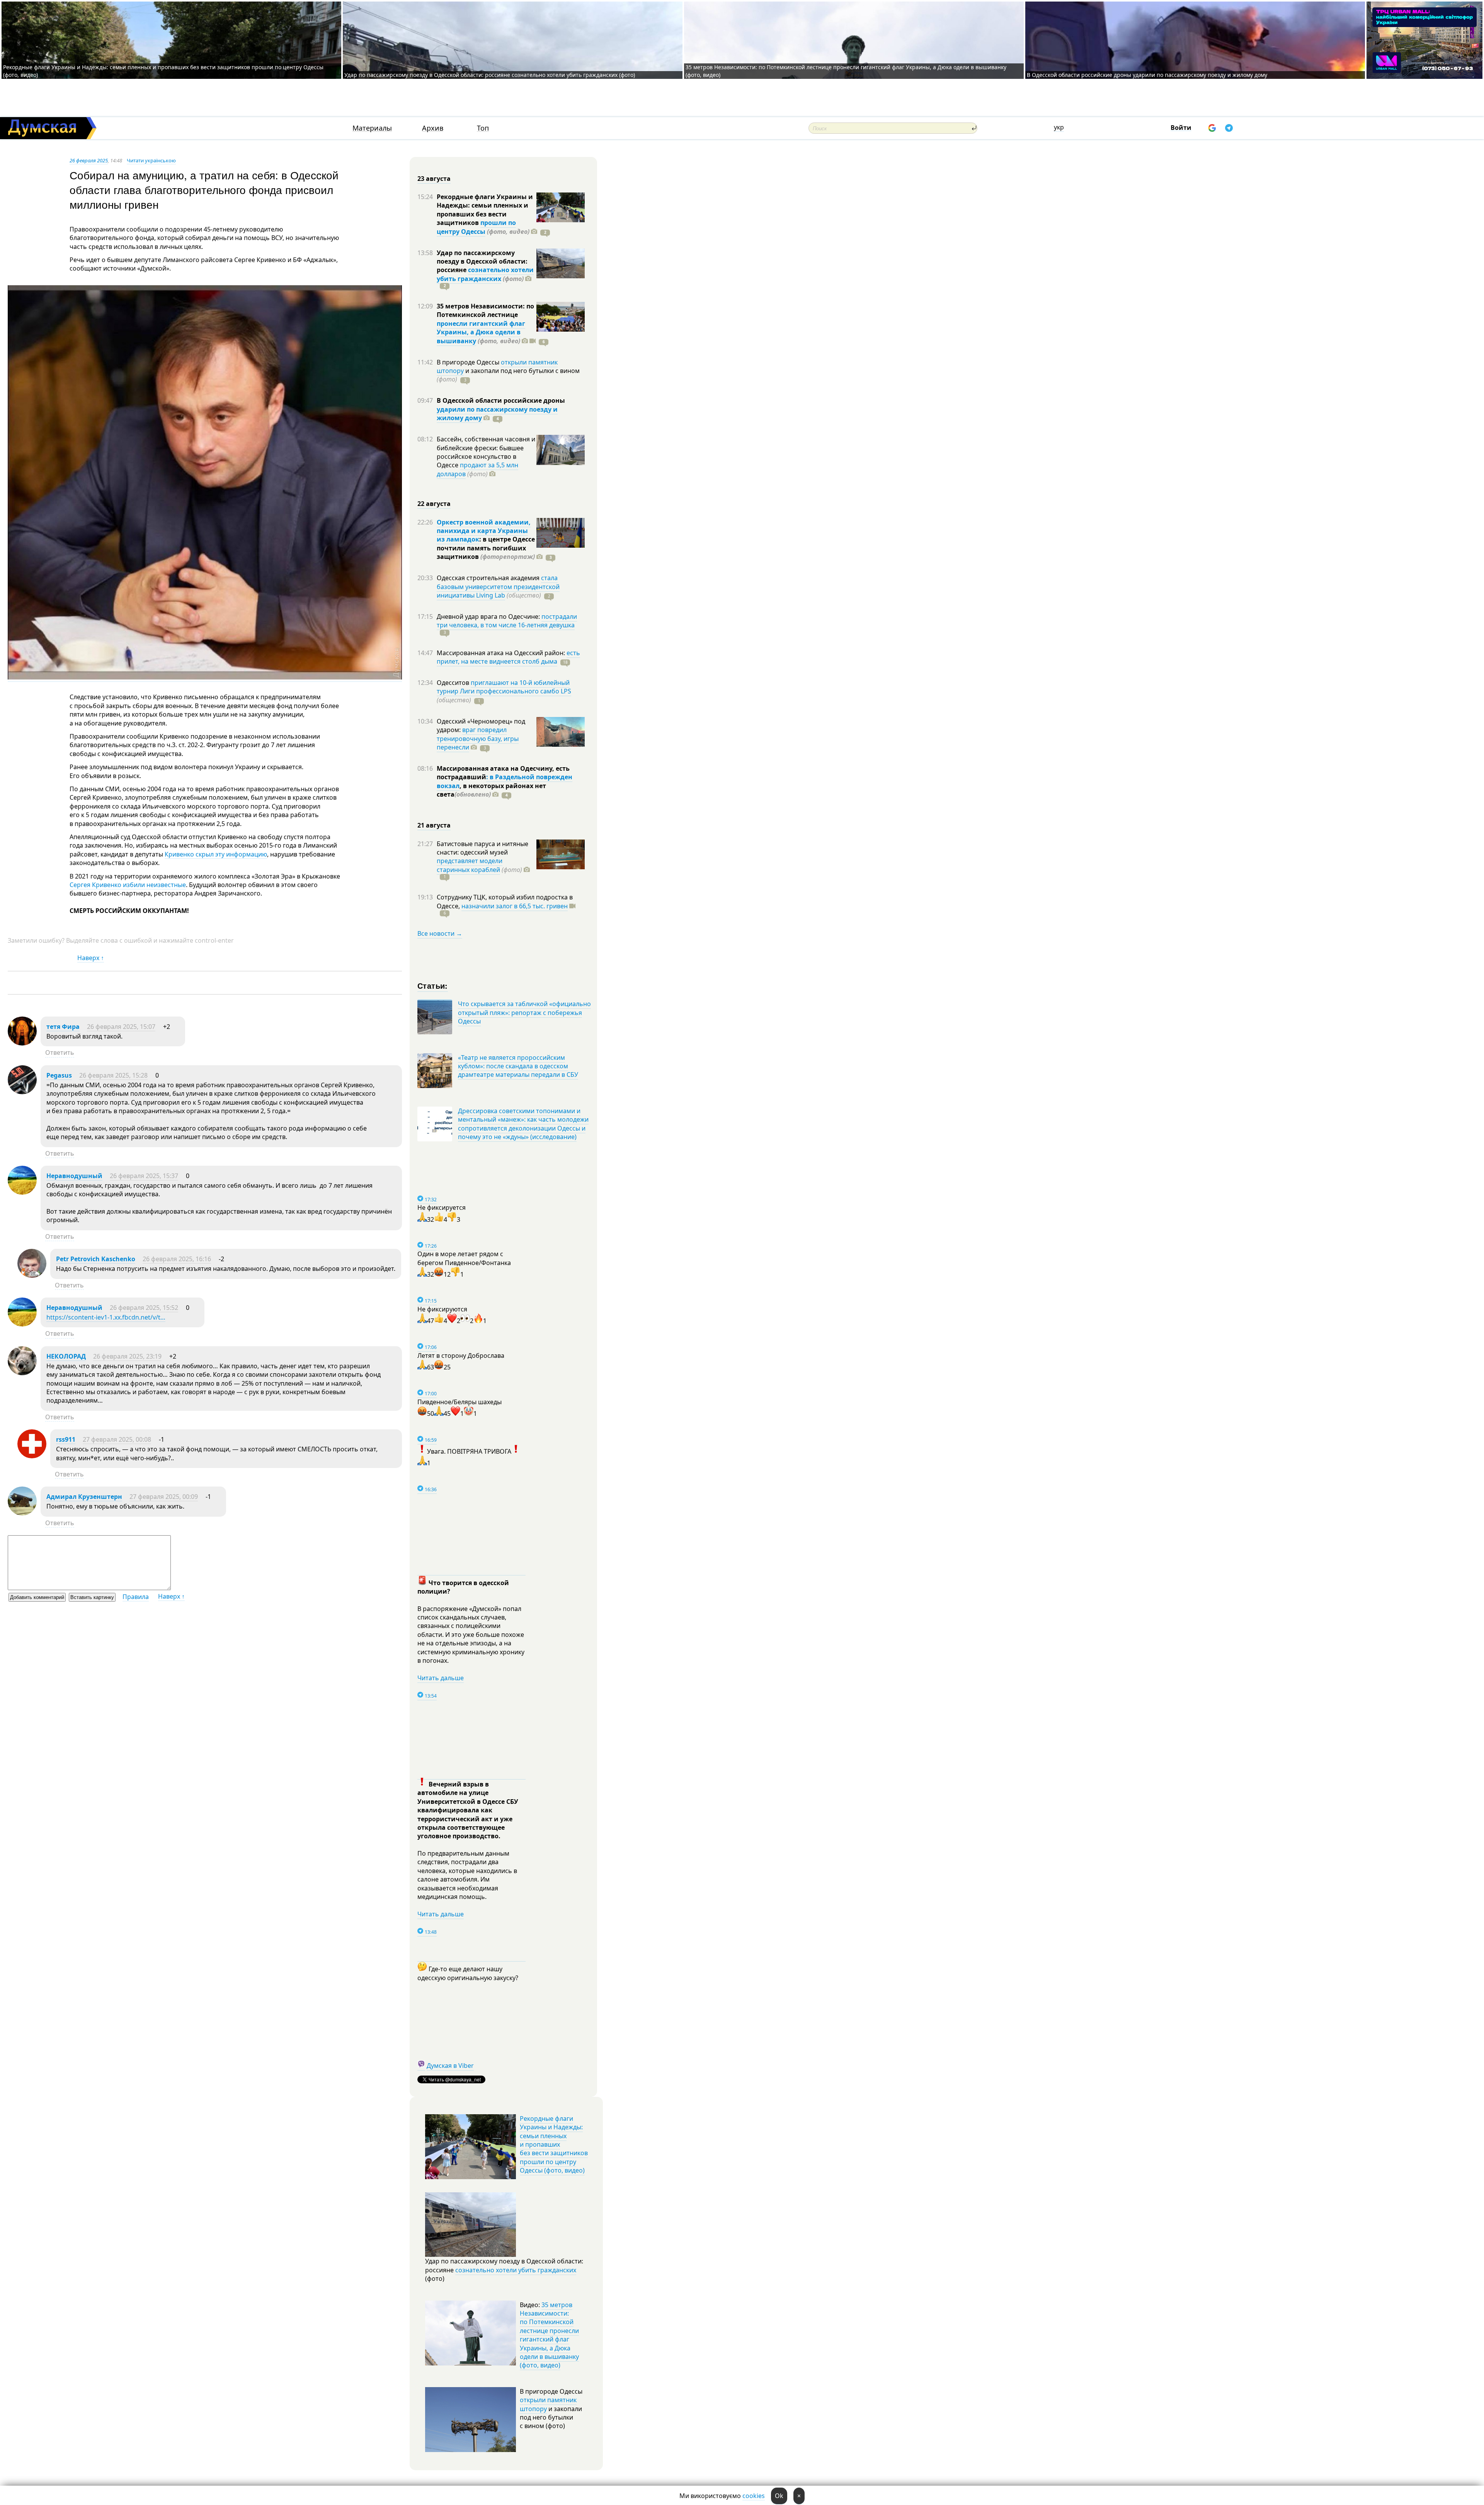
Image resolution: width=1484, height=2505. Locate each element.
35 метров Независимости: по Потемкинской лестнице (485, 310)
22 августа (434, 504)
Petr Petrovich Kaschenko (96, 1259)
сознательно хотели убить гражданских (485, 274)
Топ (483, 128)
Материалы (372, 128)
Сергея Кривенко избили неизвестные (128, 885)
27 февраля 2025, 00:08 (117, 1439)
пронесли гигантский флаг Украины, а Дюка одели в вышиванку (481, 332)
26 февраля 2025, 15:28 (113, 1075)
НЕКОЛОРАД (66, 1356)
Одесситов (454, 683)
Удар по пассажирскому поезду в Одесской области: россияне (482, 261)
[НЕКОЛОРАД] (22, 1373)
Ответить (60, 1052)
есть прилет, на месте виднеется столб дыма (508, 657)
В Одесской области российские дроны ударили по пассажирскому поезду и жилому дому (1147, 75)
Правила (136, 1597)
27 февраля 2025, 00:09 (164, 1497)
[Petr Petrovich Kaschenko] (32, 1275)
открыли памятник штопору (548, 2404)
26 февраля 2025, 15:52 (144, 1308)
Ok (779, 2496)
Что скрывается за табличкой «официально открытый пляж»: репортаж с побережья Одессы (524, 1012)
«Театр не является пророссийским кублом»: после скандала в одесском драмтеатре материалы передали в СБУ (518, 1066)
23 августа (434, 179)
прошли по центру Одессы (476, 227)
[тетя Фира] (22, 1043)
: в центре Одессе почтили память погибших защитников (486, 548)
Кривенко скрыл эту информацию (216, 854)
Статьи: (433, 985)
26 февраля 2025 (89, 160)
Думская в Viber (450, 2066)
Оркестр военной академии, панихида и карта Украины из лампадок (484, 531)
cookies (754, 2496)
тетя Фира (63, 1027)
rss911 (66, 1439)
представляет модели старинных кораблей (470, 865)
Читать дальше (441, 1678)
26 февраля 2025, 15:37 (144, 1176)
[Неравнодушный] (22, 1192)
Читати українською (151, 160)
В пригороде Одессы (469, 362)
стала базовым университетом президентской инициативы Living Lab (498, 587)
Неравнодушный (74, 1176)
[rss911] (32, 1456)
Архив (433, 128)
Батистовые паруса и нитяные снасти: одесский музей (482, 848)
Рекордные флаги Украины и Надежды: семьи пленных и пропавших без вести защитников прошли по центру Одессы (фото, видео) (554, 2144)
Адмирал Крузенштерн (84, 1497)
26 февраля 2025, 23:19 (127, 1356)
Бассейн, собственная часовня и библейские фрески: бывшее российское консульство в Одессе (486, 452)
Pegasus (59, 1075)
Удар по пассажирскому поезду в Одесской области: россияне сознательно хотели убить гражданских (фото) (490, 75)
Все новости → (440, 933)
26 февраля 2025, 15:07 (121, 1027)
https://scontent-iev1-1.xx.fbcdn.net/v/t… (106, 1317)
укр (1059, 127)
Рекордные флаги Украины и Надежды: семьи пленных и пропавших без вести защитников (485, 210)
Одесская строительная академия (489, 578)
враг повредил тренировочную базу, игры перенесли (478, 738)
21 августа (434, 825)
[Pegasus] (22, 1092)
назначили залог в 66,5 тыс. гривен (515, 906)
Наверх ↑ (91, 958)
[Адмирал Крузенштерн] (22, 1513)
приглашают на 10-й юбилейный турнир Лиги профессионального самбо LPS (504, 687)
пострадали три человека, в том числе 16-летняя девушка (507, 621)
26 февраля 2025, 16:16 (177, 1259)
